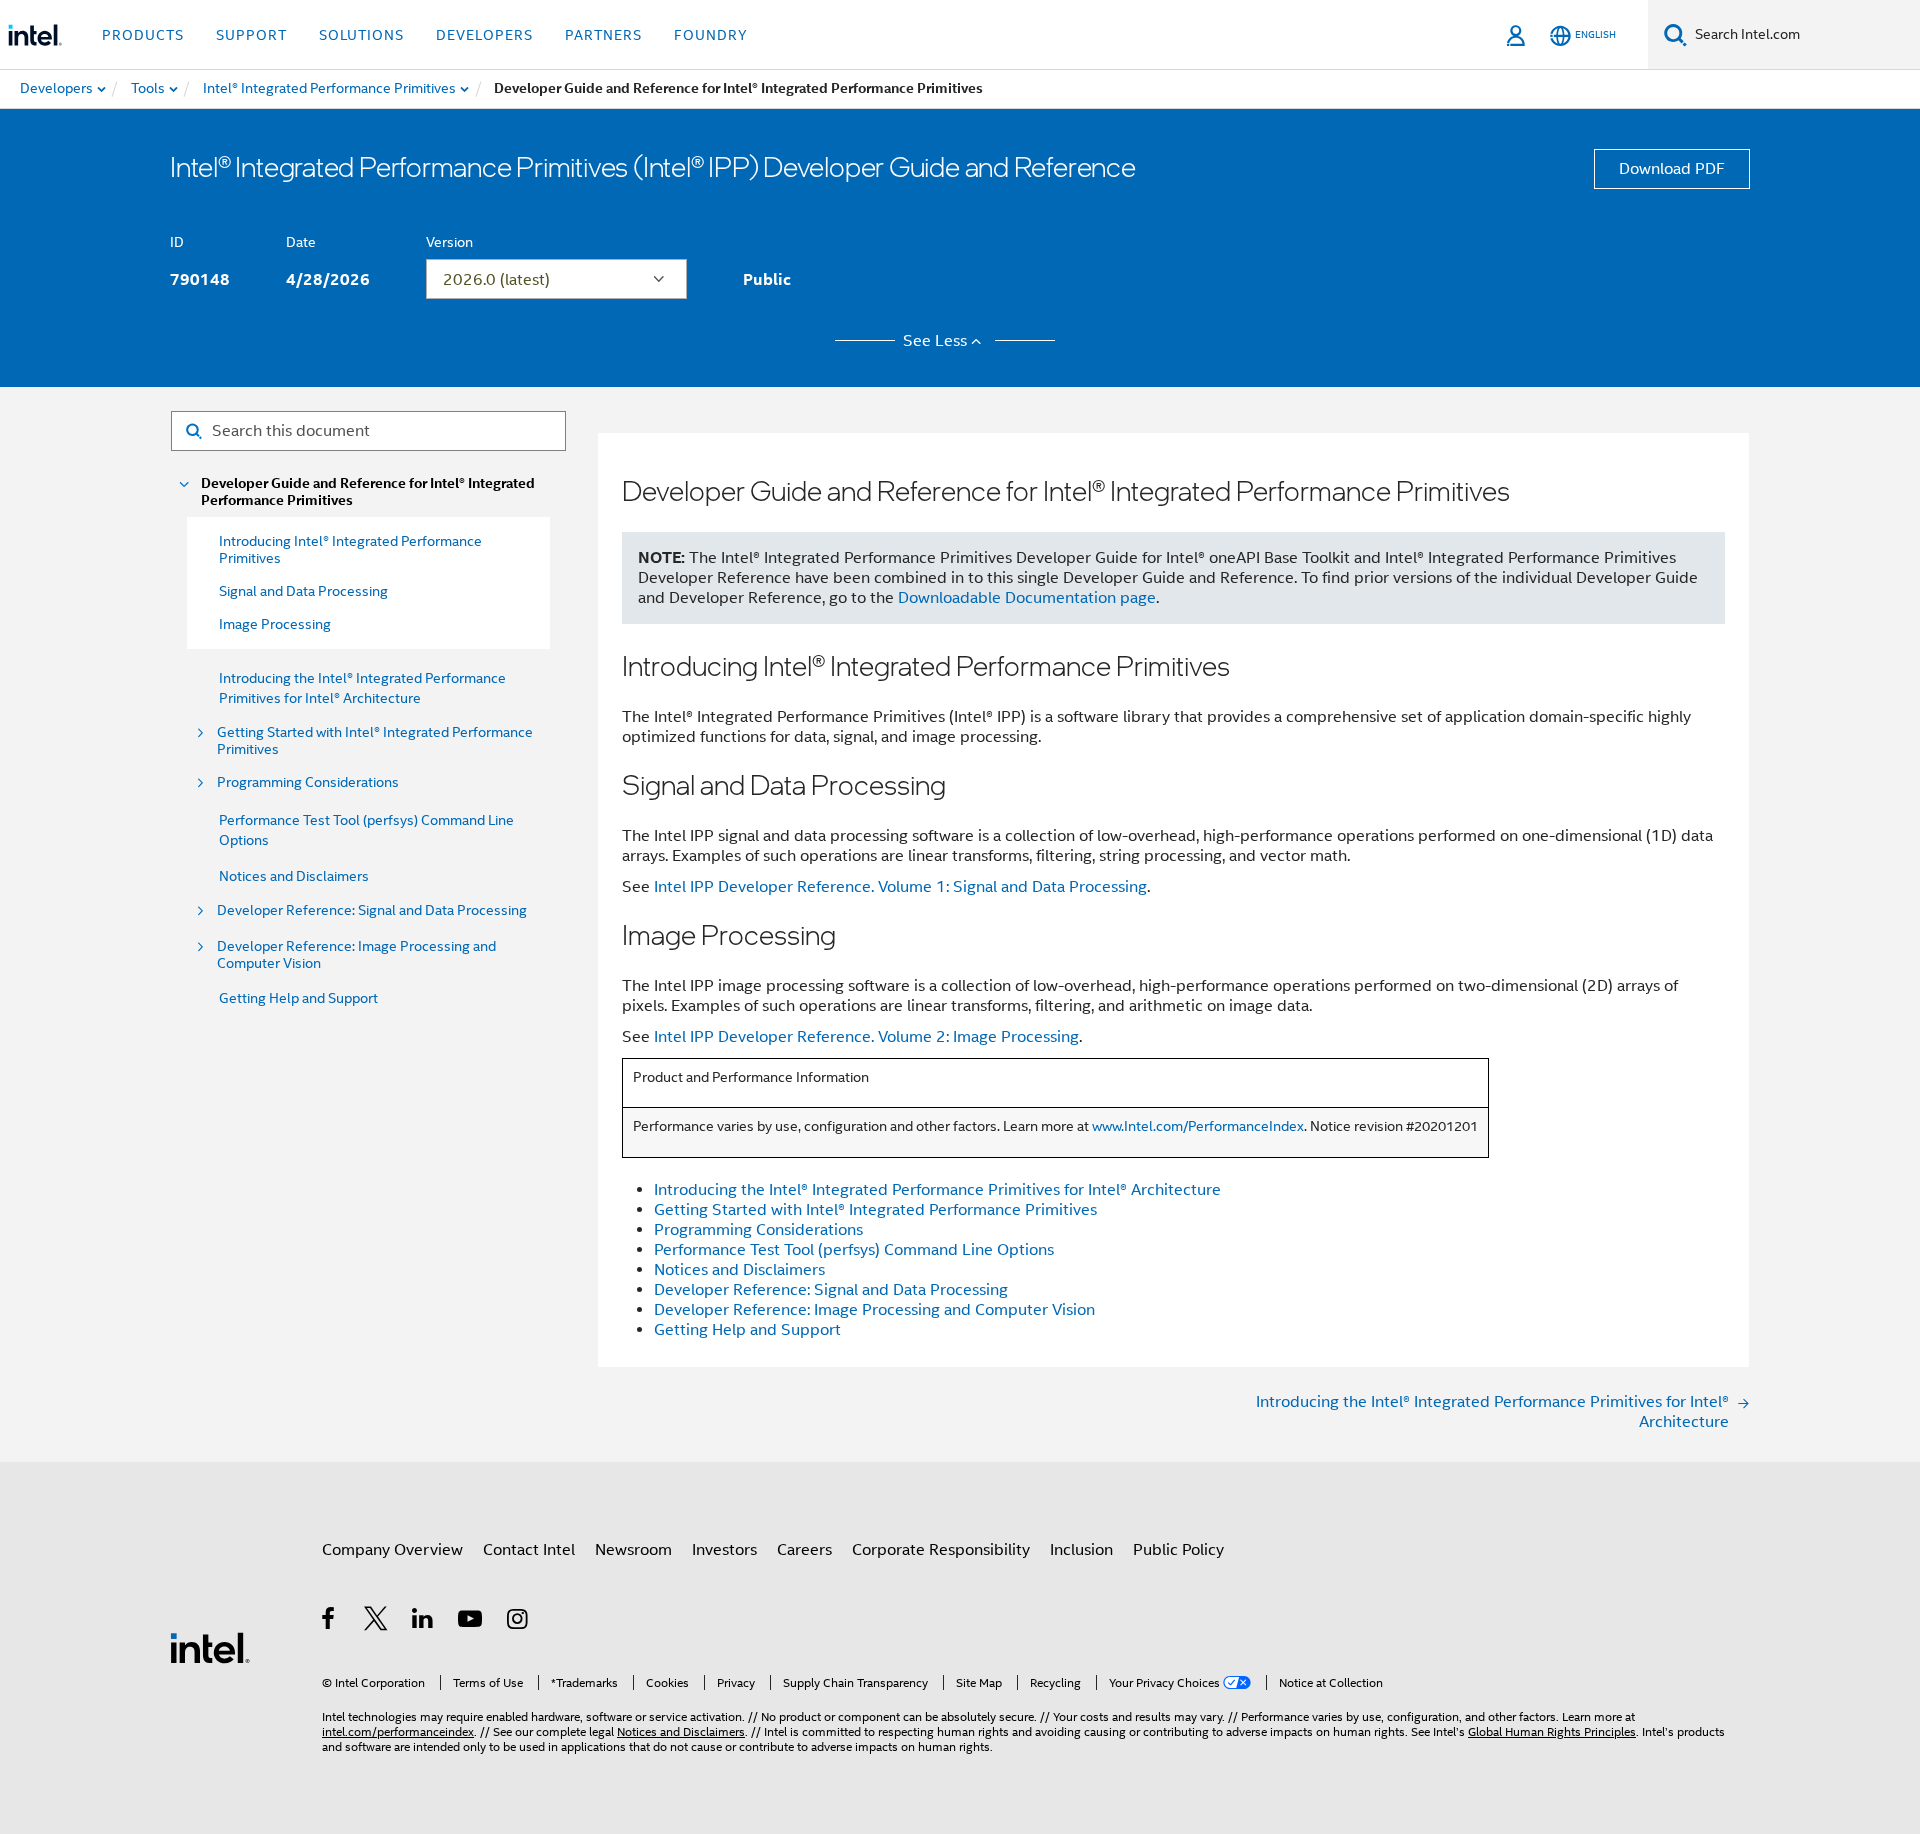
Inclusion (1081, 1550)
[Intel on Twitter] (376, 1622)
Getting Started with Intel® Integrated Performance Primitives (375, 741)
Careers (804, 1550)
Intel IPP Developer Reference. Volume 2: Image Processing (866, 1037)
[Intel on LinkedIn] (423, 1622)
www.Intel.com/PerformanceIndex (1198, 1126)
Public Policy (1178, 1550)
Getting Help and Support (298, 998)
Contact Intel (529, 1550)
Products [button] (143, 35)
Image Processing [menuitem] (275, 624)
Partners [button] (603, 35)
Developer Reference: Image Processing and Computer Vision (356, 955)
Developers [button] (484, 35)
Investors (724, 1550)
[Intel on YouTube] (471, 1622)
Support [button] (251, 35)
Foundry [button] (711, 35)
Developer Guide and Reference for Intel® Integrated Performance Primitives (368, 492)
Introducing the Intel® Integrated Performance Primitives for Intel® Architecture (937, 1190)
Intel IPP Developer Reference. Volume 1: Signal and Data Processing (900, 887)
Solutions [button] (361, 35)
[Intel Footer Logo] (210, 1647)
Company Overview (392, 1550)
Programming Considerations (308, 782)
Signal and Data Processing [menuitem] (303, 591)
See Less (935, 341)
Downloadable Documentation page (1027, 598)
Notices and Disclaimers (294, 876)
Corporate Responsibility (941, 1550)
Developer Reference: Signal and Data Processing (372, 910)
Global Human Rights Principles (1552, 1731)
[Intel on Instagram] (518, 1622)
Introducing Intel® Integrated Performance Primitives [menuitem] (350, 549)
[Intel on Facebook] (329, 1622)
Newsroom (633, 1550)
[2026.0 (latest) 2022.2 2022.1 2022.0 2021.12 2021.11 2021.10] (556, 279)
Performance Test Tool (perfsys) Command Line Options (854, 1250)
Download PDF (1672, 169)
